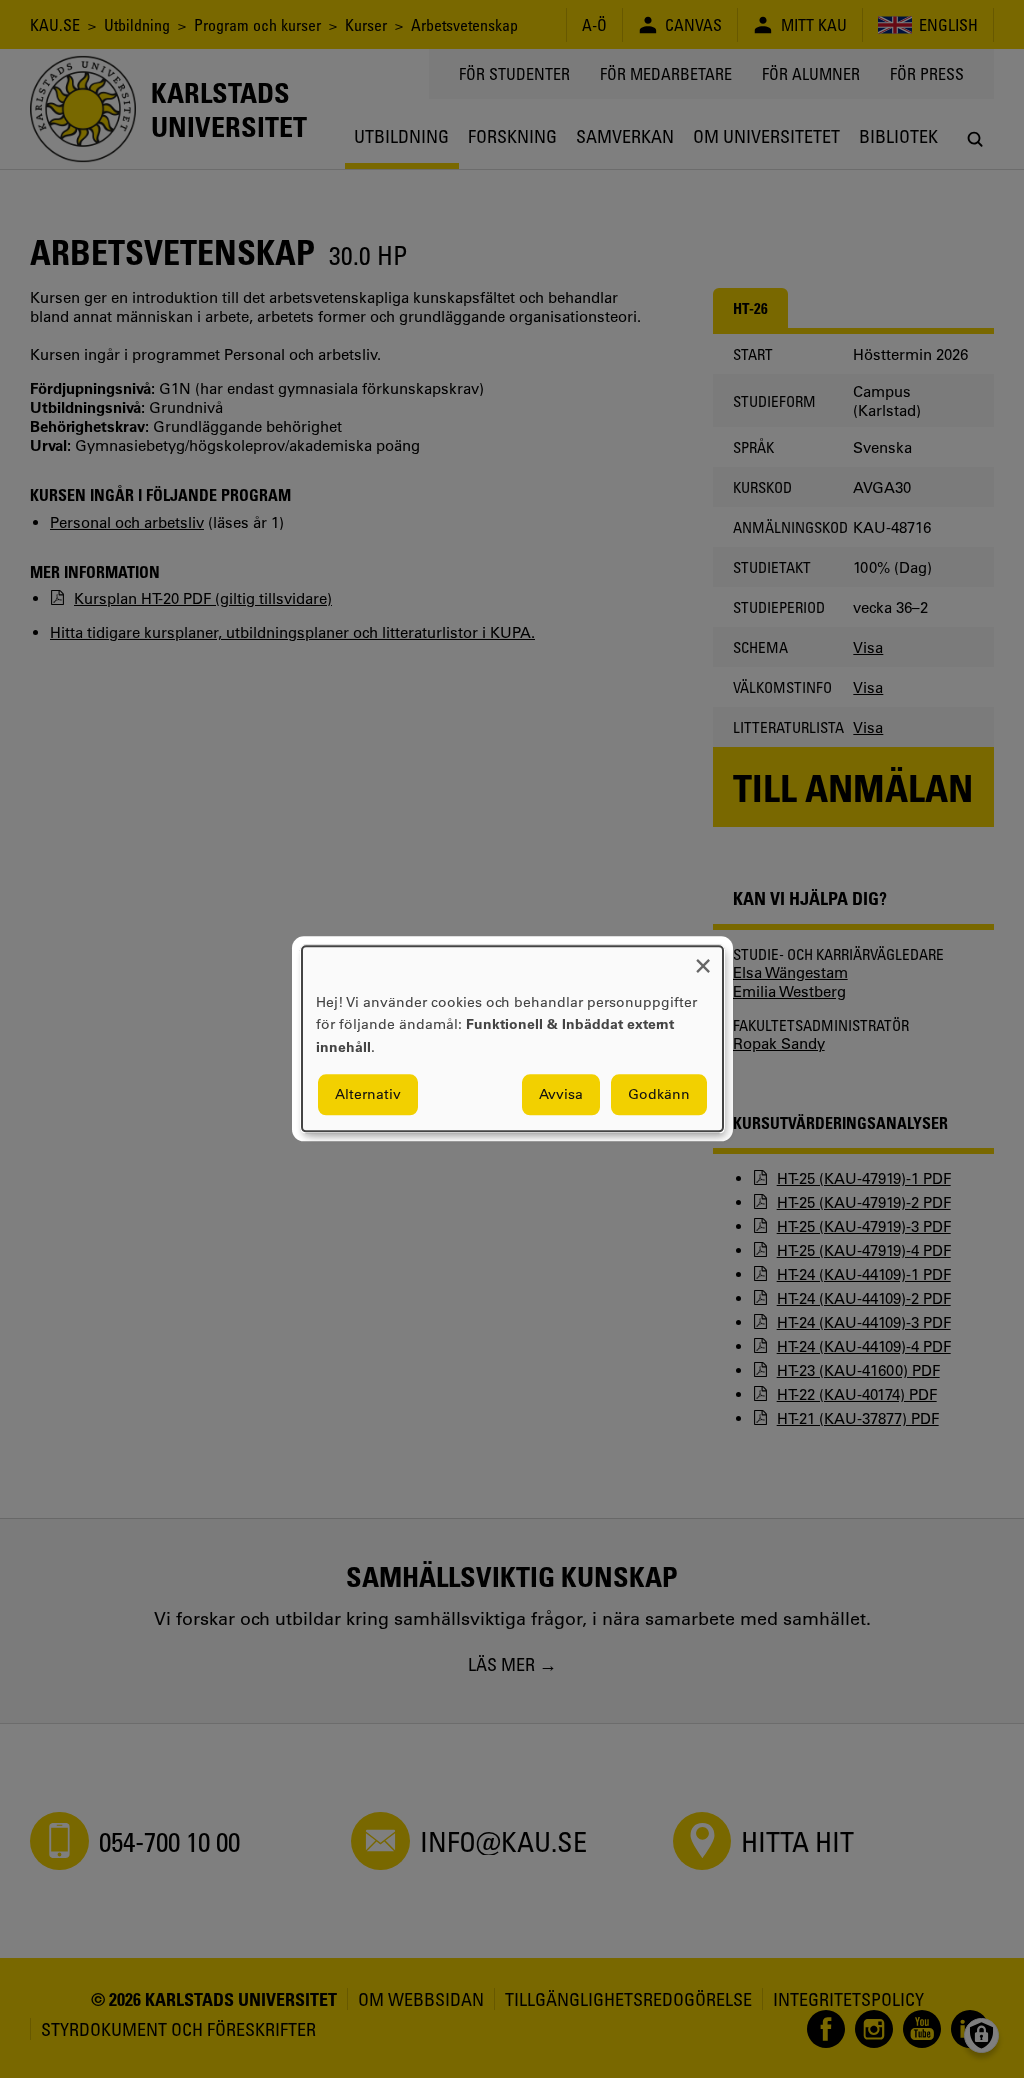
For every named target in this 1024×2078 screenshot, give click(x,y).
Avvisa (561, 1095)
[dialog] (512, 1038)
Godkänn (659, 1095)
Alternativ (368, 1095)
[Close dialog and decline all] (703, 958)
